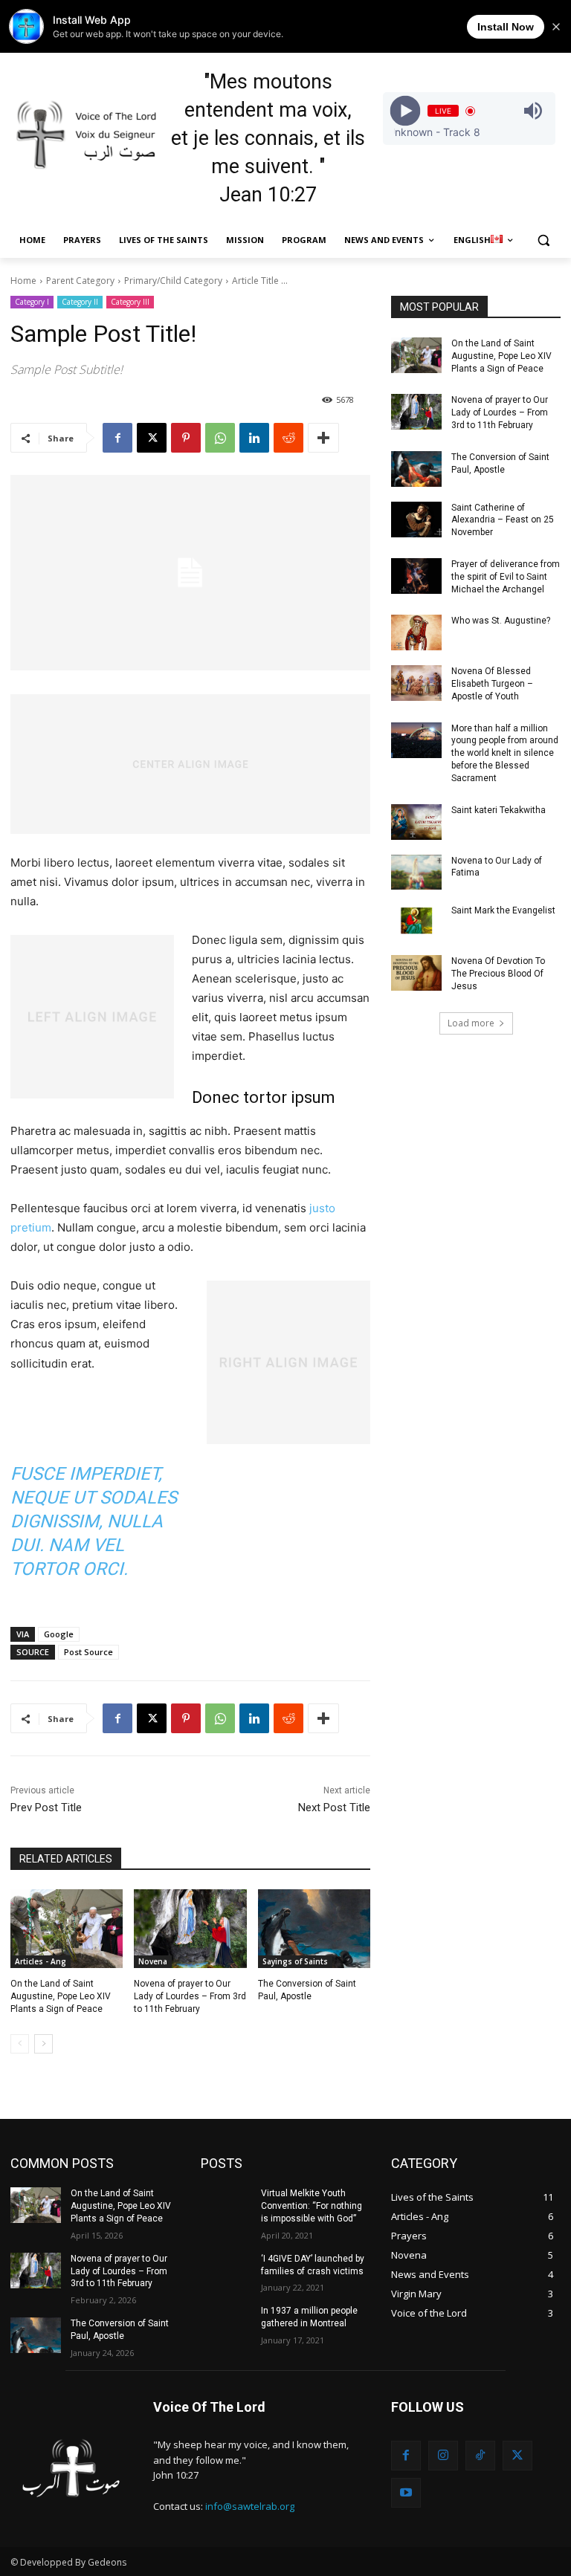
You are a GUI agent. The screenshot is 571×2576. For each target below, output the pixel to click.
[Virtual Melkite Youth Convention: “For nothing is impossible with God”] (226, 2205)
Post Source (88, 1652)
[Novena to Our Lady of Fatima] (416, 873)
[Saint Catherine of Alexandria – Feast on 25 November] (416, 520)
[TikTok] (480, 2456)
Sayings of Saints (295, 1961)
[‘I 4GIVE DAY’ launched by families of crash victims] (226, 2271)
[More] (323, 438)
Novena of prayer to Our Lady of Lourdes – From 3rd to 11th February (190, 1996)
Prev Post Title (46, 1808)
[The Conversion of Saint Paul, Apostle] (314, 1929)
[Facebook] (117, 438)
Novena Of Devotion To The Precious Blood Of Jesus (498, 974)
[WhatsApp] (220, 438)
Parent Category (80, 281)
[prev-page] (20, 2044)
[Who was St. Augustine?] (416, 632)
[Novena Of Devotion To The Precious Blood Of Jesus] (416, 973)
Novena (153, 1961)
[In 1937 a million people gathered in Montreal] (226, 2323)
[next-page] (43, 2044)
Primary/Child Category (173, 281)
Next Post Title (334, 1808)
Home (23, 281)
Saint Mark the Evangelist (503, 910)
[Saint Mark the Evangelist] (416, 922)
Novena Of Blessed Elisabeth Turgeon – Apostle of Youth (492, 684)
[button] (543, 240)
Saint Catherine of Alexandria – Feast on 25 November (503, 520)
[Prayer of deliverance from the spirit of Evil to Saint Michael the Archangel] (416, 576)
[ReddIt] (288, 438)
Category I (32, 302)
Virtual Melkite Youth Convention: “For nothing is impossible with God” (312, 2206)
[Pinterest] (186, 438)
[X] (152, 438)
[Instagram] (443, 2456)
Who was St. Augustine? (501, 621)
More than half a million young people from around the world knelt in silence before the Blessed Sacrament (505, 753)
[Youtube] (406, 2493)
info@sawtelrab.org (250, 2506)
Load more (471, 1023)
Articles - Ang (41, 1961)
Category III (130, 302)
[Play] (405, 111)
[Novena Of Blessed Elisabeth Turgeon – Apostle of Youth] (416, 683)
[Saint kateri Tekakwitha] (416, 822)
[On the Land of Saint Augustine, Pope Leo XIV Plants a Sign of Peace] (67, 1929)
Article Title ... (260, 281)
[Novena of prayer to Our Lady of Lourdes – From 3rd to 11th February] (190, 1929)
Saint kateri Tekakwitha (499, 810)
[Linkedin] (254, 438)
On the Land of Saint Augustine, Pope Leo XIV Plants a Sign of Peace (61, 1996)
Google (59, 1634)
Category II (80, 302)
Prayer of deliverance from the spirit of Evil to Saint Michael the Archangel (506, 577)
